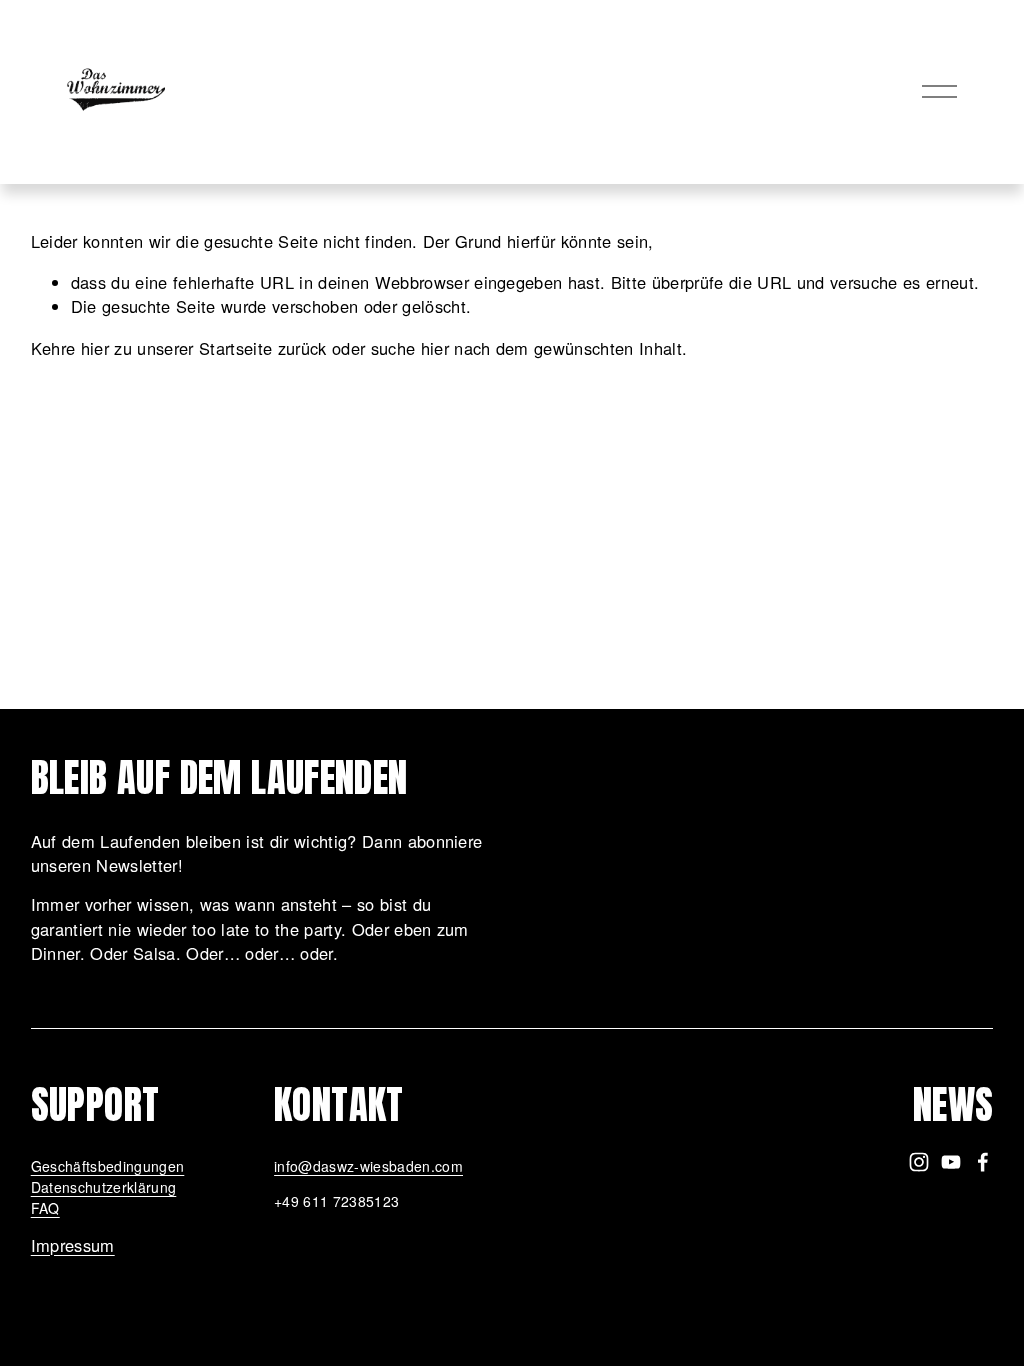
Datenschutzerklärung (104, 1187)
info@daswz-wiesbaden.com (368, 1166)
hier (95, 348)
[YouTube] (951, 1162)
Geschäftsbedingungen (108, 1166)
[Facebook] (983, 1162)
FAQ (45, 1208)
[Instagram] (919, 1162)
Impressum (73, 1245)
